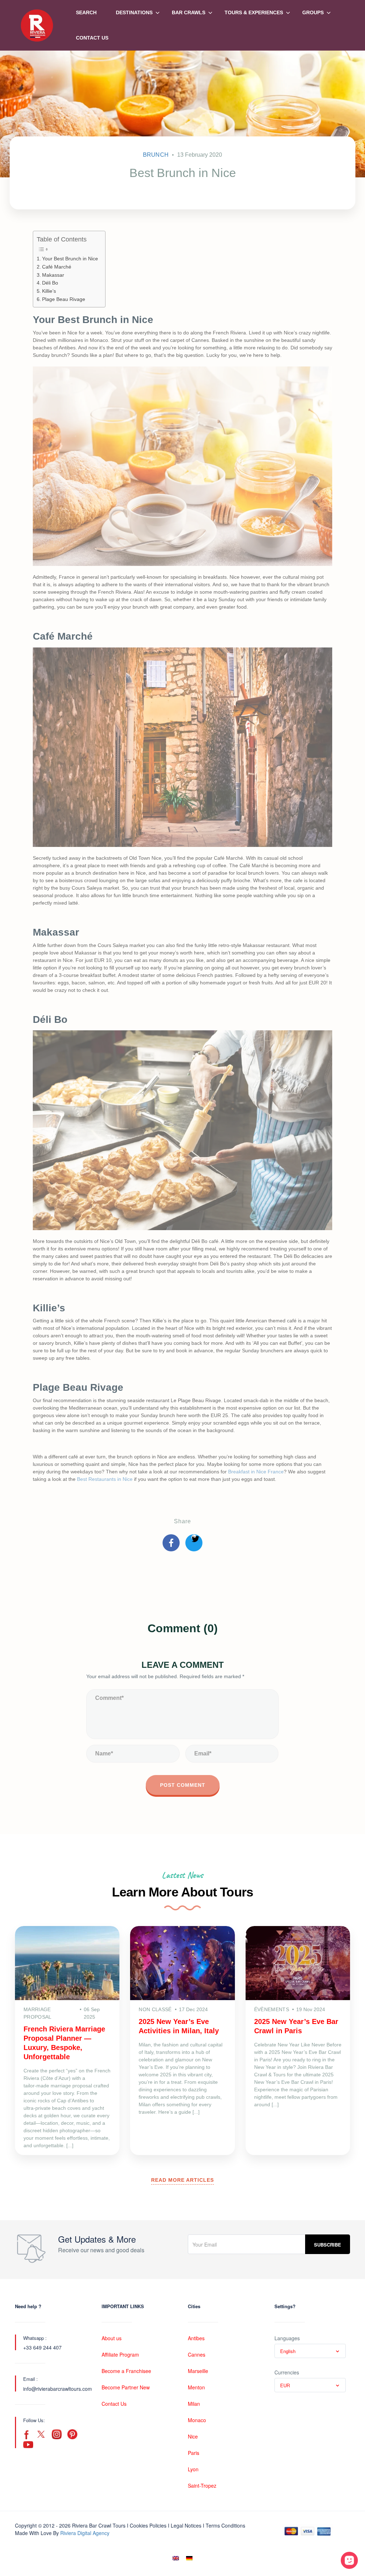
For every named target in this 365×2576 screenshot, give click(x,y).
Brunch (156, 155)
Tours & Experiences (254, 12)
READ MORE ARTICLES (182, 2180)
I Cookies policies (147, 2525)
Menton (196, 2387)
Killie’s (49, 291)
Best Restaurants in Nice (105, 1479)
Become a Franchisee (126, 2371)
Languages (287, 2338)
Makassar (53, 275)
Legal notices (186, 2525)
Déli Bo (50, 283)
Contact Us (92, 38)
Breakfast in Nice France (256, 1472)
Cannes (197, 2354)
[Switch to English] (176, 2558)
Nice (193, 2436)
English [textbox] (288, 2351)
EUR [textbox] (285, 2385)
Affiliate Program (120, 2354)
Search (86, 12)
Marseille (198, 2371)
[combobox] (310, 2351)
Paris (194, 2453)
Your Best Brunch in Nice (70, 259)
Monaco (197, 2420)
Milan (194, 2404)
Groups (313, 12)
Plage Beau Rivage (64, 299)
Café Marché (57, 267)
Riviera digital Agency (85, 2533)
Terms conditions (225, 2525)
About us (112, 2338)
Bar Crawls (189, 12)
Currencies (287, 2372)
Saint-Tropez (202, 2486)
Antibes (196, 2338)
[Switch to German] (189, 2558)
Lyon (193, 2469)
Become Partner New (126, 2387)
